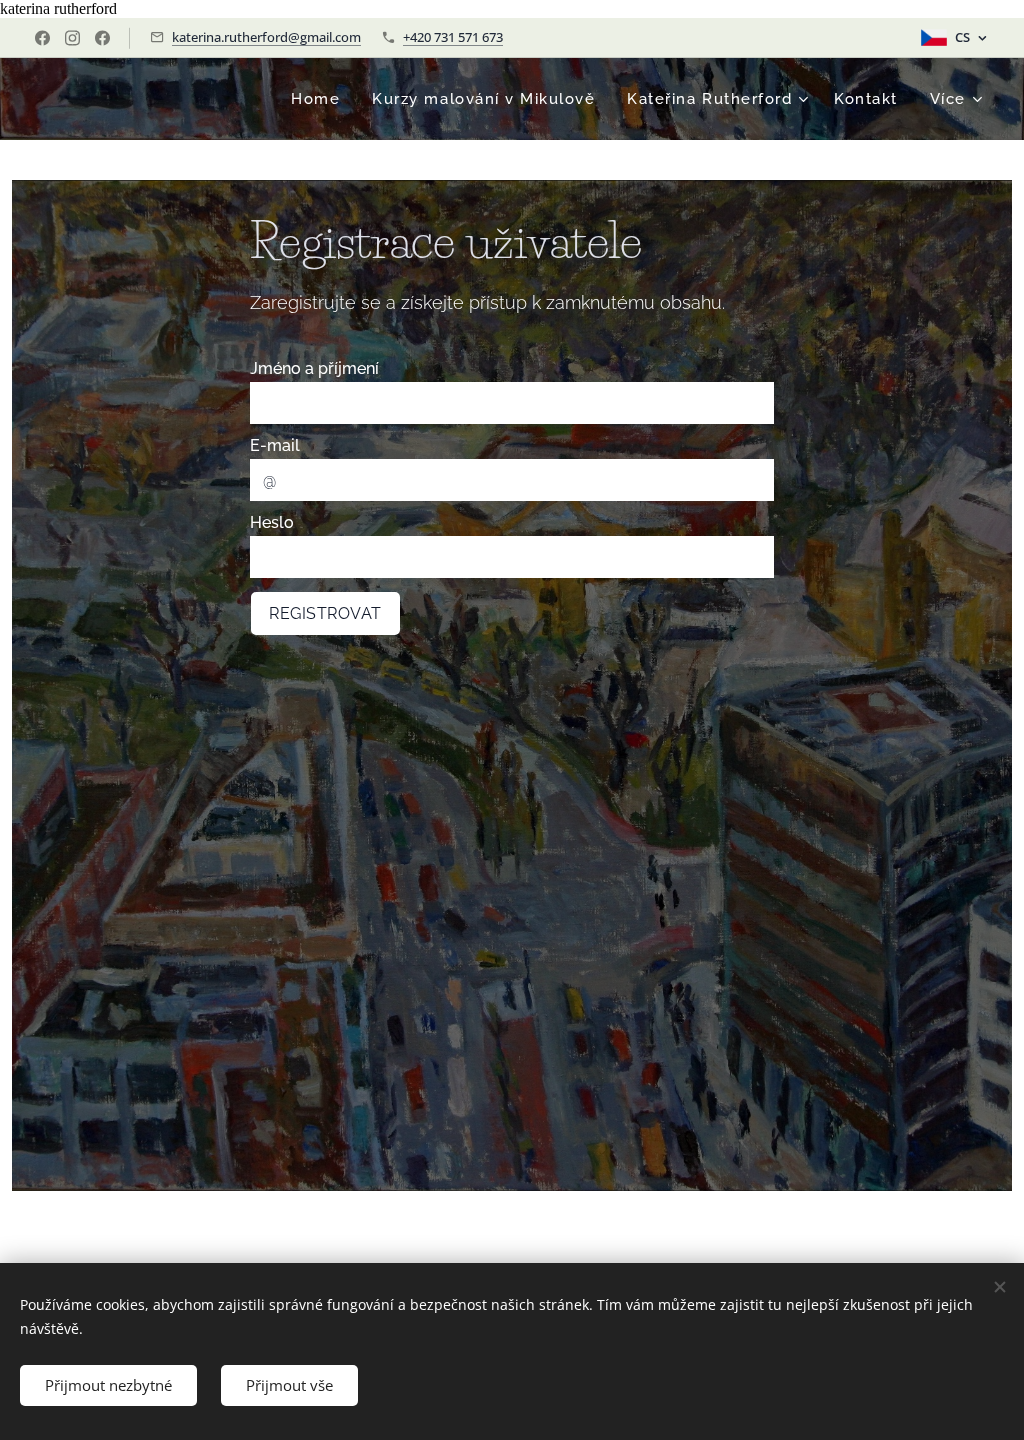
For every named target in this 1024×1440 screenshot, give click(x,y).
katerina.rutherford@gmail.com (266, 37)
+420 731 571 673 (453, 37)
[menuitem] (321, 99)
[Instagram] (72, 38)
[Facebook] (42, 38)
